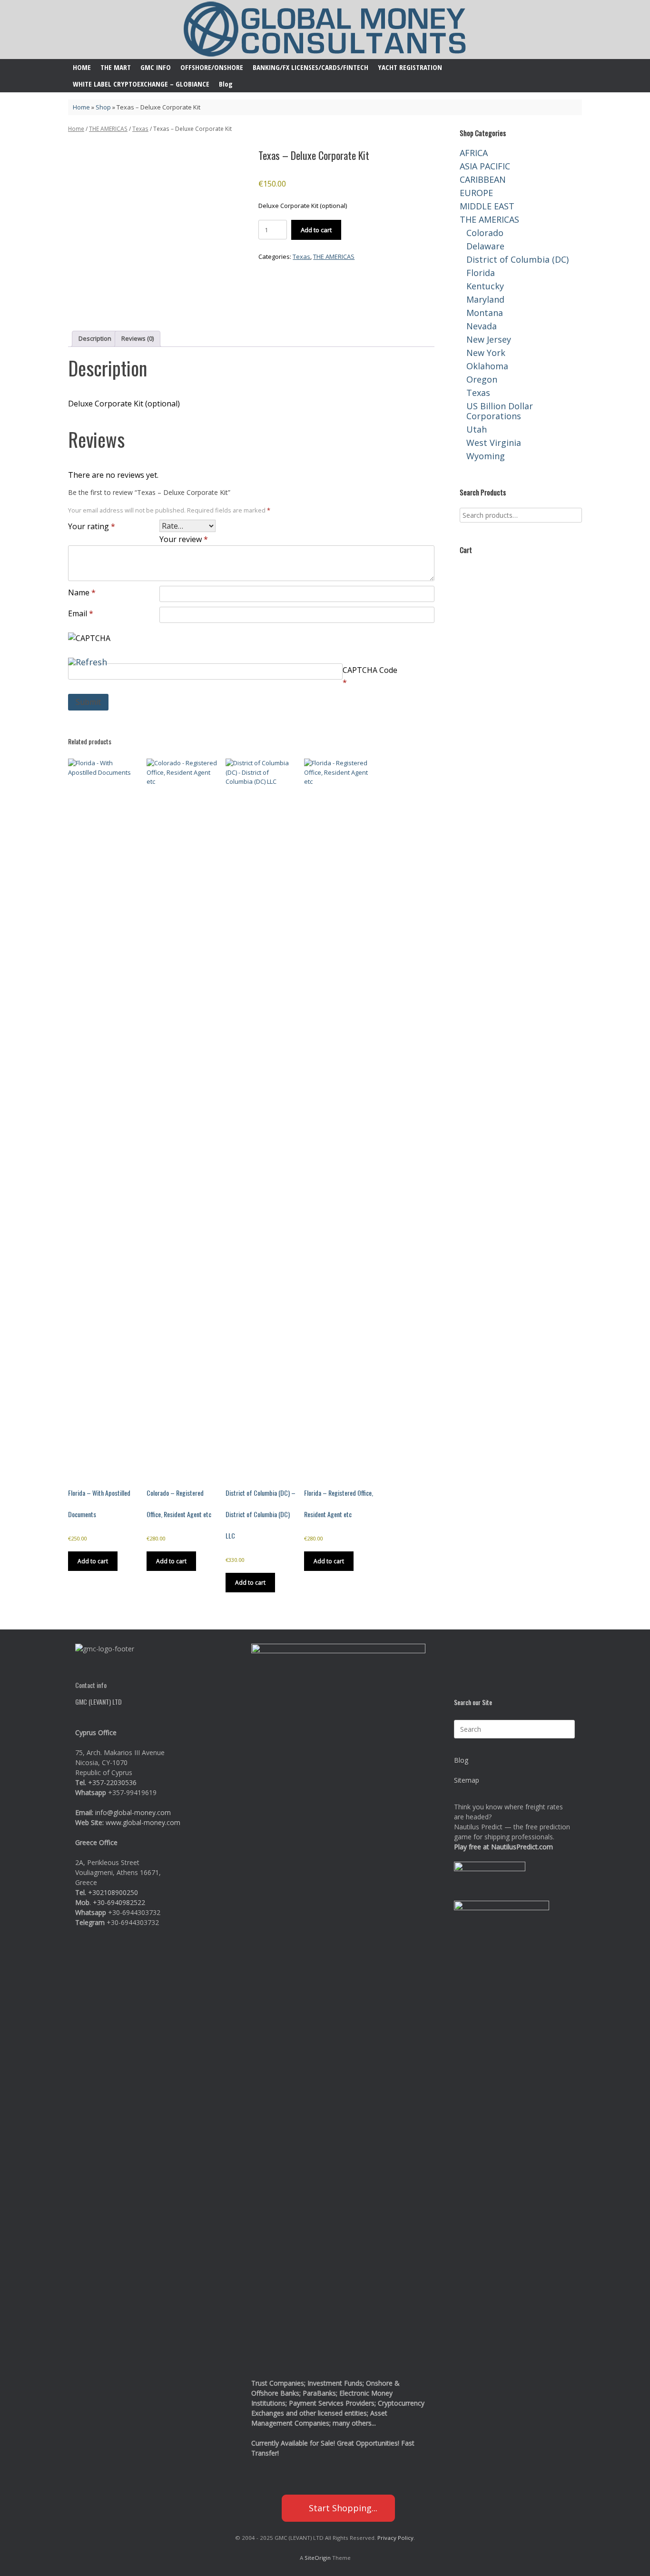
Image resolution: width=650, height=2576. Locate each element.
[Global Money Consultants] (325, 30)
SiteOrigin (318, 2558)
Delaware (485, 246)
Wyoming (486, 456)
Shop (103, 107)
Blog (226, 84)
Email (81, 613)
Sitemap (467, 1780)
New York (486, 353)
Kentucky (485, 286)
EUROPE (476, 193)
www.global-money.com (143, 1822)
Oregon (482, 379)
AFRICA (474, 153)
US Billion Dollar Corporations (500, 411)
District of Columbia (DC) (517, 259)
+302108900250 (113, 1892)
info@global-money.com (133, 1812)
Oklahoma (487, 366)
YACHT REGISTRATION (410, 67)
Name (82, 592)
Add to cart (316, 230)
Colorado (485, 233)
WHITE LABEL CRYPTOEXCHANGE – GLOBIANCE (141, 84)
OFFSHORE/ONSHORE (212, 67)
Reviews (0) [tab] (138, 338)
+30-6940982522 (119, 1902)
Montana (485, 313)
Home (81, 107)
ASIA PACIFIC (485, 166)
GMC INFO (156, 67)
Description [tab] (95, 338)
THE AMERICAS (108, 129)
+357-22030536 (112, 1782)
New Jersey (489, 339)
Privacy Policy (395, 2538)
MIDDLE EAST (487, 206)
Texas (140, 129)
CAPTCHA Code (370, 670)
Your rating (92, 526)
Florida (481, 273)
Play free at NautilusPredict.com (503, 1847)
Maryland (485, 299)
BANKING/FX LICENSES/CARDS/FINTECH (310, 67)
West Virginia (494, 443)
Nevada (482, 326)
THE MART (116, 67)
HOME (82, 67)
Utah (477, 429)
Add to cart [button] (93, 1561)
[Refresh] (88, 659)
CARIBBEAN (483, 179)
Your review (184, 539)
